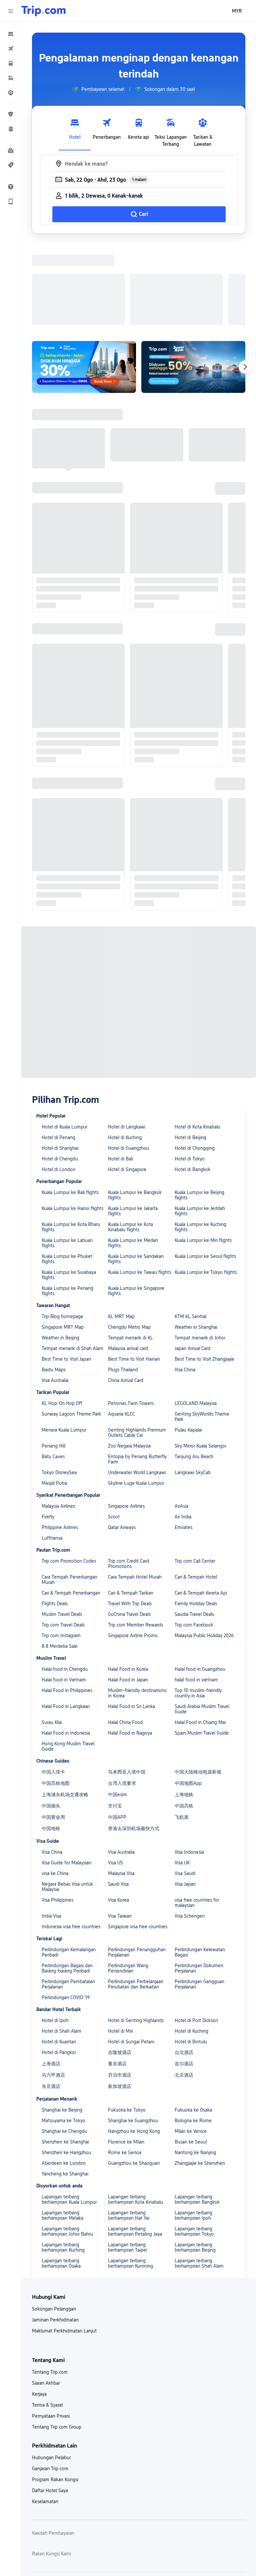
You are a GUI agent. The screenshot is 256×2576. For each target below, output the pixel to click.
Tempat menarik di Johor (200, 1084)
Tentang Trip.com (50, 2118)
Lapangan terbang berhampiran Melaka (62, 1961)
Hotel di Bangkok (192, 915)
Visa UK (182, 1609)
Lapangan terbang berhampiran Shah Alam (199, 2009)
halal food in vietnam (196, 1426)
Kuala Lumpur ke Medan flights (133, 989)
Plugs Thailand (123, 1116)
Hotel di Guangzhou (128, 894)
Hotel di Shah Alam (61, 1777)
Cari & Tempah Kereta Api (201, 1339)
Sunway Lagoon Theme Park (71, 1160)
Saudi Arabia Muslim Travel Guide (202, 1455)
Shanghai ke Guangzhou (133, 1866)
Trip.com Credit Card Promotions (128, 1309)
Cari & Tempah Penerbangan (71, 1339)
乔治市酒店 (120, 1821)
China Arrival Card (126, 1126)
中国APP (117, 1563)
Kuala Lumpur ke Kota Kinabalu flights (130, 973)
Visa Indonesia (189, 1598)
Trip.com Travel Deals (63, 1371)
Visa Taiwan (120, 1662)
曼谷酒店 (117, 1809)
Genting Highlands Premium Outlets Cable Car (137, 1178)
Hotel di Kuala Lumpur (64, 873)
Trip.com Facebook (194, 1371)
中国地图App (188, 1529)
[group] (98, 89)
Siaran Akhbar (46, 2129)
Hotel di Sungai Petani (131, 1788)
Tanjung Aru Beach (194, 1202)
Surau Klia (52, 1468)
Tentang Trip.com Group (57, 2173)
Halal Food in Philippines (67, 1436)
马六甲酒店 (53, 1821)
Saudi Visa (118, 1630)
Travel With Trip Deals (130, 1349)
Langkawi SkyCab (193, 1218)
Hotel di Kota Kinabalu (197, 873)
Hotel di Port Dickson (196, 1766)
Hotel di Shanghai (60, 894)
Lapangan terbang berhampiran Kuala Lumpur (69, 1945)
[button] (11, 11)
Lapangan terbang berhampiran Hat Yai (129, 1961)
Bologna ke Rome (193, 1866)
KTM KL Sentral (190, 1062)
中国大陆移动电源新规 (198, 1518)
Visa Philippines (57, 1646)
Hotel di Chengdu (60, 905)
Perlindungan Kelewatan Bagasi (200, 1698)
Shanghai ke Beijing (62, 1856)
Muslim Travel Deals (62, 1360)
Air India (183, 1263)
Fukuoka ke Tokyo (127, 1856)
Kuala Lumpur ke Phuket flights (67, 1005)
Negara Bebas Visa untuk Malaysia (67, 1632)
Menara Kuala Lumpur (64, 1176)
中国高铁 (184, 1552)
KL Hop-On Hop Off (62, 1149)
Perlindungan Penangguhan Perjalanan (137, 1698)
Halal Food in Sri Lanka (131, 1452)
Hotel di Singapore (127, 915)
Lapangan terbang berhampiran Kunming (130, 2009)
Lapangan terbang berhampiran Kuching (63, 1993)
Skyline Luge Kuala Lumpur (136, 1229)
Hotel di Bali (120, 905)
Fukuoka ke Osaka (193, 1856)
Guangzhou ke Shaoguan (134, 1909)
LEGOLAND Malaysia (196, 1149)
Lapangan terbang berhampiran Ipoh (193, 1961)
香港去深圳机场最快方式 (134, 1574)
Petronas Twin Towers (131, 1149)
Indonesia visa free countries (71, 1672)
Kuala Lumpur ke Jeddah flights (200, 957)
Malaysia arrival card (128, 1094)
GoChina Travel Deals (129, 1360)
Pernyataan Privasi (51, 2162)
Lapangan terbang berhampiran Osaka (61, 2009)
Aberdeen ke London (64, 1909)
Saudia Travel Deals (194, 1360)
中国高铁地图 (56, 1529)
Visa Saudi (185, 1619)
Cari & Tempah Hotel (196, 1323)
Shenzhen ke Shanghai (65, 1888)
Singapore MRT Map (63, 1073)
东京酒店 (51, 1832)
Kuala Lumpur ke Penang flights (67, 1037)
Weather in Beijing (60, 1084)
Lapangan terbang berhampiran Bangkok (197, 1945)
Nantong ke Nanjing (195, 1898)
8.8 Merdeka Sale (60, 1392)
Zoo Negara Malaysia (129, 1192)
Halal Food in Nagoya (130, 1479)
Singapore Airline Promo (133, 1381)
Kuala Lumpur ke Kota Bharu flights (71, 973)
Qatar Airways (122, 1273)
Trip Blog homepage (62, 1062)
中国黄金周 (53, 1563)
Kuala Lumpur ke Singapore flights (136, 1037)
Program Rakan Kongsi (55, 2225)
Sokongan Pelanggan (54, 2055)
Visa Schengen (190, 1662)
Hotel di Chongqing (195, 894)
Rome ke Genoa (125, 1898)
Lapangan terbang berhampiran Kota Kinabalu (135, 1945)
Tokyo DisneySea (59, 1218)
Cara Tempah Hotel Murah (135, 1323)
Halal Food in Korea (128, 1415)
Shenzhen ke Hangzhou (66, 1898)
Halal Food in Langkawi (66, 1452)
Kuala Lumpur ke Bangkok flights (135, 941)
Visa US (115, 1609)
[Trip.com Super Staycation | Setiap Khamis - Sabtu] (84, 280)
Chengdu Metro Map (129, 1073)
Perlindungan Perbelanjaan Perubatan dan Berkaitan (136, 1730)
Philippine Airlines (60, 1273)
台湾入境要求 (122, 1529)
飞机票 (182, 1563)
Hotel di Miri (120, 1777)
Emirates (183, 1273)
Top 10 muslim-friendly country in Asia (198, 1439)
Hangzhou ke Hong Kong (134, 1877)
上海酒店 (51, 1809)
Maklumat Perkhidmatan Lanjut (64, 2077)
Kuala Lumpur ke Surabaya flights (69, 1021)
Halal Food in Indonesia (66, 1479)
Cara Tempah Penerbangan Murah (69, 1325)
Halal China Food (125, 1468)
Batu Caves (53, 1202)
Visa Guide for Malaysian (66, 1609)
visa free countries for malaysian (197, 1648)
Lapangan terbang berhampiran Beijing (195, 1993)
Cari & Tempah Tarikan (131, 1339)
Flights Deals (55, 1349)
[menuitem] (11, 34)
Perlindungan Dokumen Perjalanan (199, 1714)
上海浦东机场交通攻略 (65, 1540)
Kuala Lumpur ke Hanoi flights (72, 954)
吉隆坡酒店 (120, 1798)
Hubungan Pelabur (51, 2203)
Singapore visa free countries (138, 1672)
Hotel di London (58, 915)
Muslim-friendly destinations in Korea (137, 1439)
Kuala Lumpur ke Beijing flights (199, 941)
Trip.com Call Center (195, 1307)
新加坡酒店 (120, 1832)
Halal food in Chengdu (65, 1415)
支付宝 (115, 1552)
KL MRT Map (121, 1062)
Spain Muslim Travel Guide (202, 1479)
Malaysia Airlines (58, 1252)
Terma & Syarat (47, 2151)
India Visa (51, 1662)
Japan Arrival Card (192, 1094)
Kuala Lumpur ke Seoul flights (205, 1002)
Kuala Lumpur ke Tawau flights (139, 1018)
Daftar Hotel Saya (50, 2236)
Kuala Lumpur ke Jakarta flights (133, 957)
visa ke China (55, 1619)
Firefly (48, 1263)
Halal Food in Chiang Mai (200, 1468)
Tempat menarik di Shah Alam (72, 1094)
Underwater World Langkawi (137, 1218)
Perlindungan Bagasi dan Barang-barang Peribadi (67, 1714)
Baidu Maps (54, 1116)
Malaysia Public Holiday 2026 (204, 1381)
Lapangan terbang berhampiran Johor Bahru (67, 1977)
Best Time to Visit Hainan (134, 1105)
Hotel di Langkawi (127, 873)
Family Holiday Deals (196, 1349)
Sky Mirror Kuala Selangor (200, 1192)
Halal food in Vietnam (64, 1426)
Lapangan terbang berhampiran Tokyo (194, 1977)
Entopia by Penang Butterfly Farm (137, 1205)
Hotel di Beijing (190, 883)
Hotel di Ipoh (55, 1766)
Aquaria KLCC (121, 1160)
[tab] (75, 131)
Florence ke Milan (126, 1888)
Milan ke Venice (191, 1877)
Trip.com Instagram (61, 1381)
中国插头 (51, 1552)
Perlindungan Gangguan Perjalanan (199, 1730)
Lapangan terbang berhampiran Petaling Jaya (135, 1977)
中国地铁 (51, 1574)
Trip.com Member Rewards (135, 1371)
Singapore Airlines (126, 1252)
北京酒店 (184, 1821)
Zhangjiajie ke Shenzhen (200, 1909)
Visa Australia (55, 1126)
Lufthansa (52, 1284)
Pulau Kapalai (188, 1176)
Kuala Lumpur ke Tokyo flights (206, 1018)
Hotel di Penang (58, 883)
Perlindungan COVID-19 (66, 1743)
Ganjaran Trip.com (50, 2214)
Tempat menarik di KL (130, 1084)
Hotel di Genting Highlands (136, 1766)
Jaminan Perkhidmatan (55, 2066)
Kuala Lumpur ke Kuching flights (200, 973)
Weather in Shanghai (196, 1073)
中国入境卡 (53, 1518)
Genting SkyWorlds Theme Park (202, 1162)
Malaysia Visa (121, 1619)
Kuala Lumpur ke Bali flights (70, 938)
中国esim (117, 1540)
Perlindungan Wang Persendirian (128, 1714)
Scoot (114, 1263)
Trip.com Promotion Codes (69, 1307)
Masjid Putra (54, 1229)
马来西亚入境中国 (127, 1518)
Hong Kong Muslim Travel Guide (68, 1492)
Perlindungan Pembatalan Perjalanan (68, 1730)
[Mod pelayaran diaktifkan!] (193, 280)
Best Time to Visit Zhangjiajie (204, 1105)
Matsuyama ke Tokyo (63, 1866)
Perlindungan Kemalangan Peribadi (69, 1698)
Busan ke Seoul (191, 1888)
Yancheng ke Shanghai (65, 1920)
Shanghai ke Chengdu (64, 1877)
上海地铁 (184, 1540)
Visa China (185, 1116)
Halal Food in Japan (128, 1426)
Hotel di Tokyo (190, 905)
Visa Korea (118, 1646)
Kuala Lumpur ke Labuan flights (67, 989)
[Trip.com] (43, 11)
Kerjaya (39, 2140)
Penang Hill (53, 1192)
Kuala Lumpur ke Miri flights (203, 986)
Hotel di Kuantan (59, 1788)
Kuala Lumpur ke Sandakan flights (136, 1005)
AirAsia (181, 1252)
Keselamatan (45, 2247)
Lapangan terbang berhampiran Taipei (127, 1993)
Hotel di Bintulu (191, 1788)
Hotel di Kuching (125, 883)
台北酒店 (184, 1798)
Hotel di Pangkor (59, 1798)
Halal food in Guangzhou (200, 1415)
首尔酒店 (184, 1809)
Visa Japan (185, 1630)
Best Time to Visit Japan (66, 1105)
